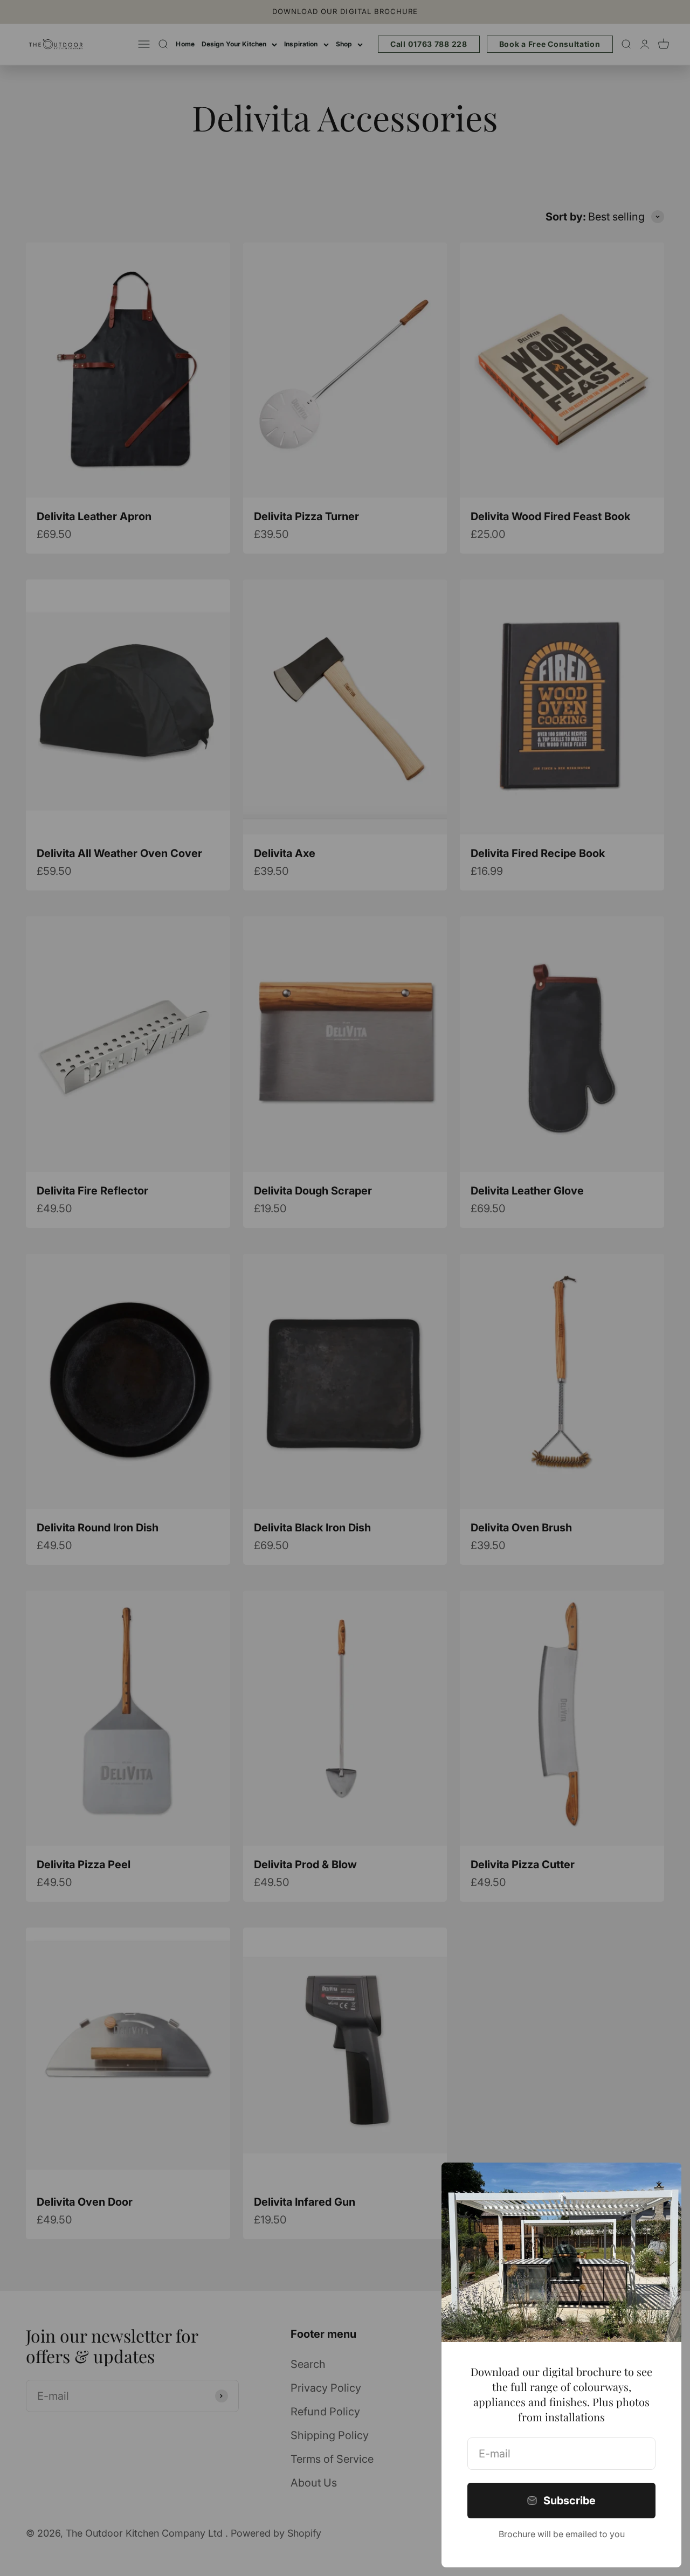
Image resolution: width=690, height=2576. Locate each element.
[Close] (659, 2185)
